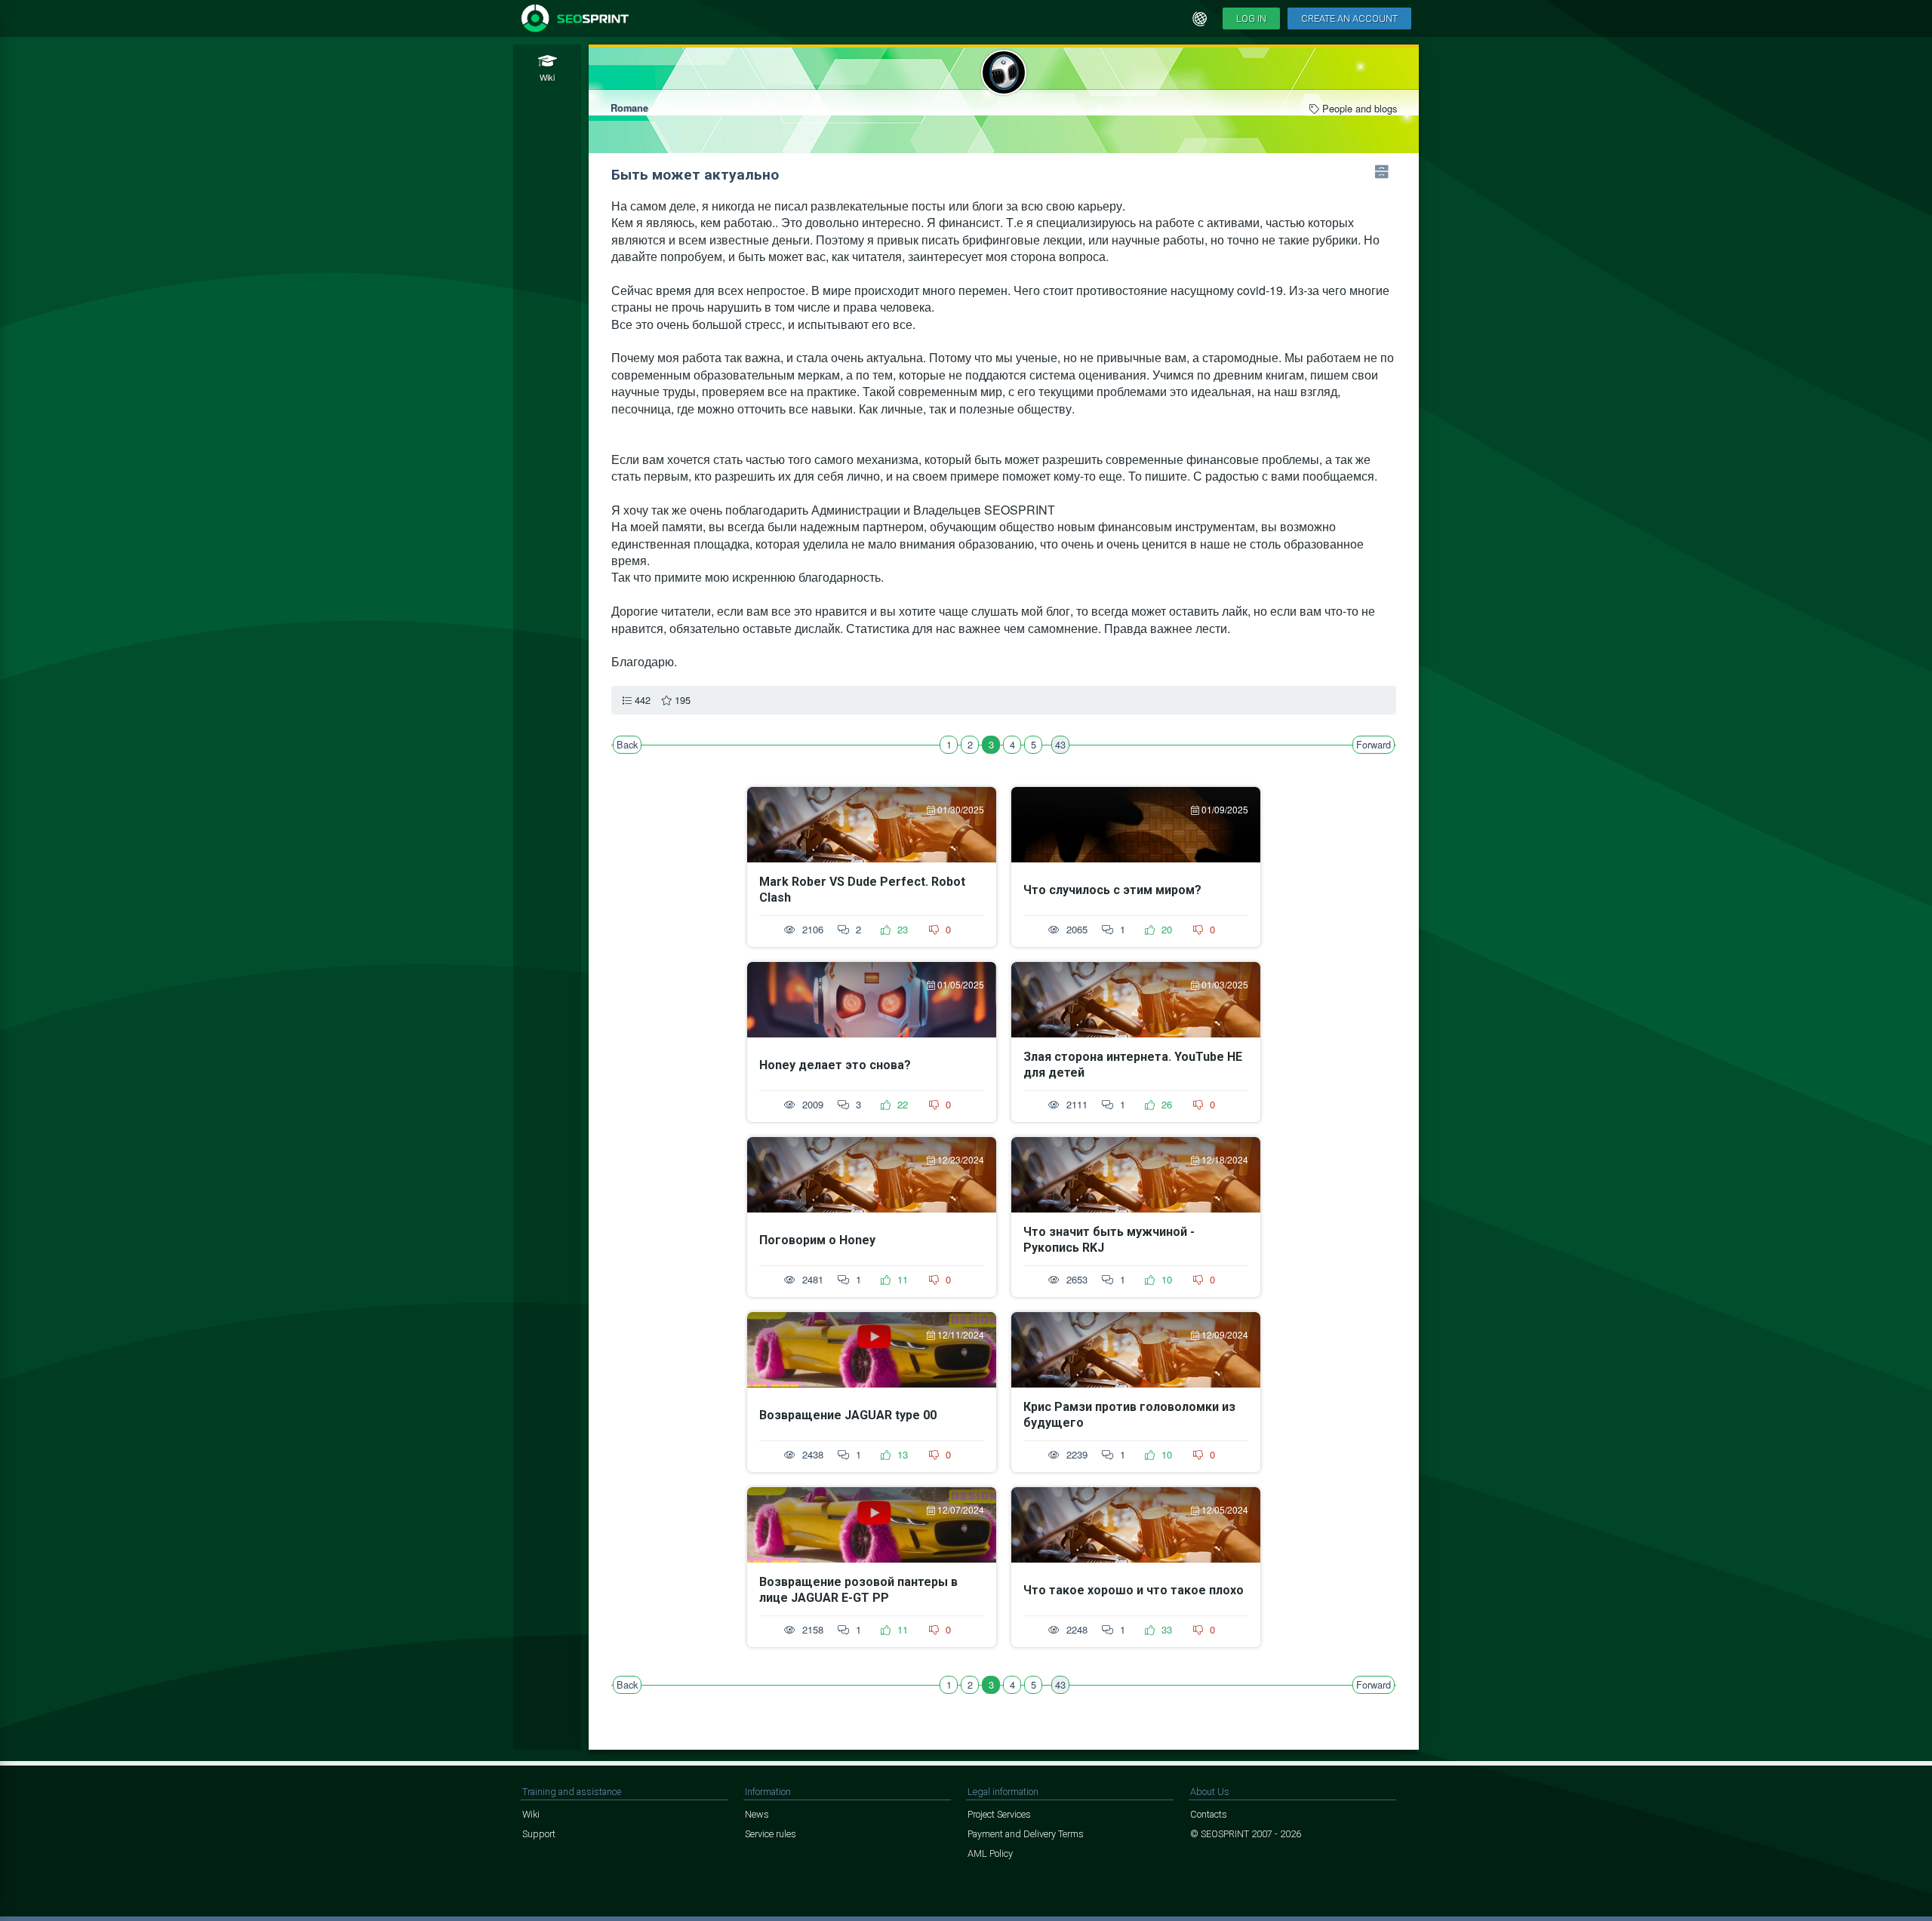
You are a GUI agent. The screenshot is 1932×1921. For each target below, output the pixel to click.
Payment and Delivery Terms (1026, 1834)
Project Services (999, 1814)
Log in (1251, 18)
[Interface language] (1200, 19)
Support (539, 1834)
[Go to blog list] (1382, 172)
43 (1060, 744)
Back (627, 744)
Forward (1374, 744)
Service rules (771, 1834)
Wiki (531, 1814)
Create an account (1349, 18)
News (757, 1814)
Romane (629, 108)
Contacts (1209, 1814)
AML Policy (990, 1853)
